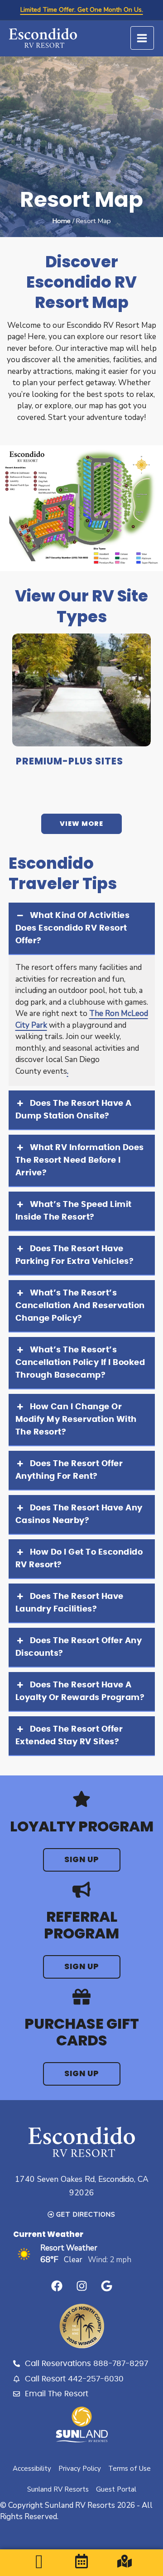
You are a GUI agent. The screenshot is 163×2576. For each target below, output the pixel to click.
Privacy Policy (80, 2469)
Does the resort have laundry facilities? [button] (70, 1603)
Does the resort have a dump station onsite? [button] (74, 1110)
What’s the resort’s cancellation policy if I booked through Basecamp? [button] (80, 1363)
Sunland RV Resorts (58, 2489)
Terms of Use (129, 2469)
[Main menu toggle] (142, 38)
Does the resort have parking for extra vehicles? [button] (75, 1255)
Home (62, 221)
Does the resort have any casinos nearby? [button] (79, 1514)
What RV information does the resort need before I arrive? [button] (80, 1160)
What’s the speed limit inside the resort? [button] (74, 1211)
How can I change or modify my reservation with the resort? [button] (76, 1420)
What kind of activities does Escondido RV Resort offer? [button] (73, 928)
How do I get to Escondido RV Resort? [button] (79, 1559)
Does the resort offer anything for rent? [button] (69, 1470)
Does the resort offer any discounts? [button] (79, 1647)
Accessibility (32, 2469)
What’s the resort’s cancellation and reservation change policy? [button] (80, 1306)
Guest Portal (116, 2489)
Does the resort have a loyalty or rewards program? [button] (80, 1691)
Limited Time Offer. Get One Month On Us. (82, 10)
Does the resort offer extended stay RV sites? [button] (69, 1736)
